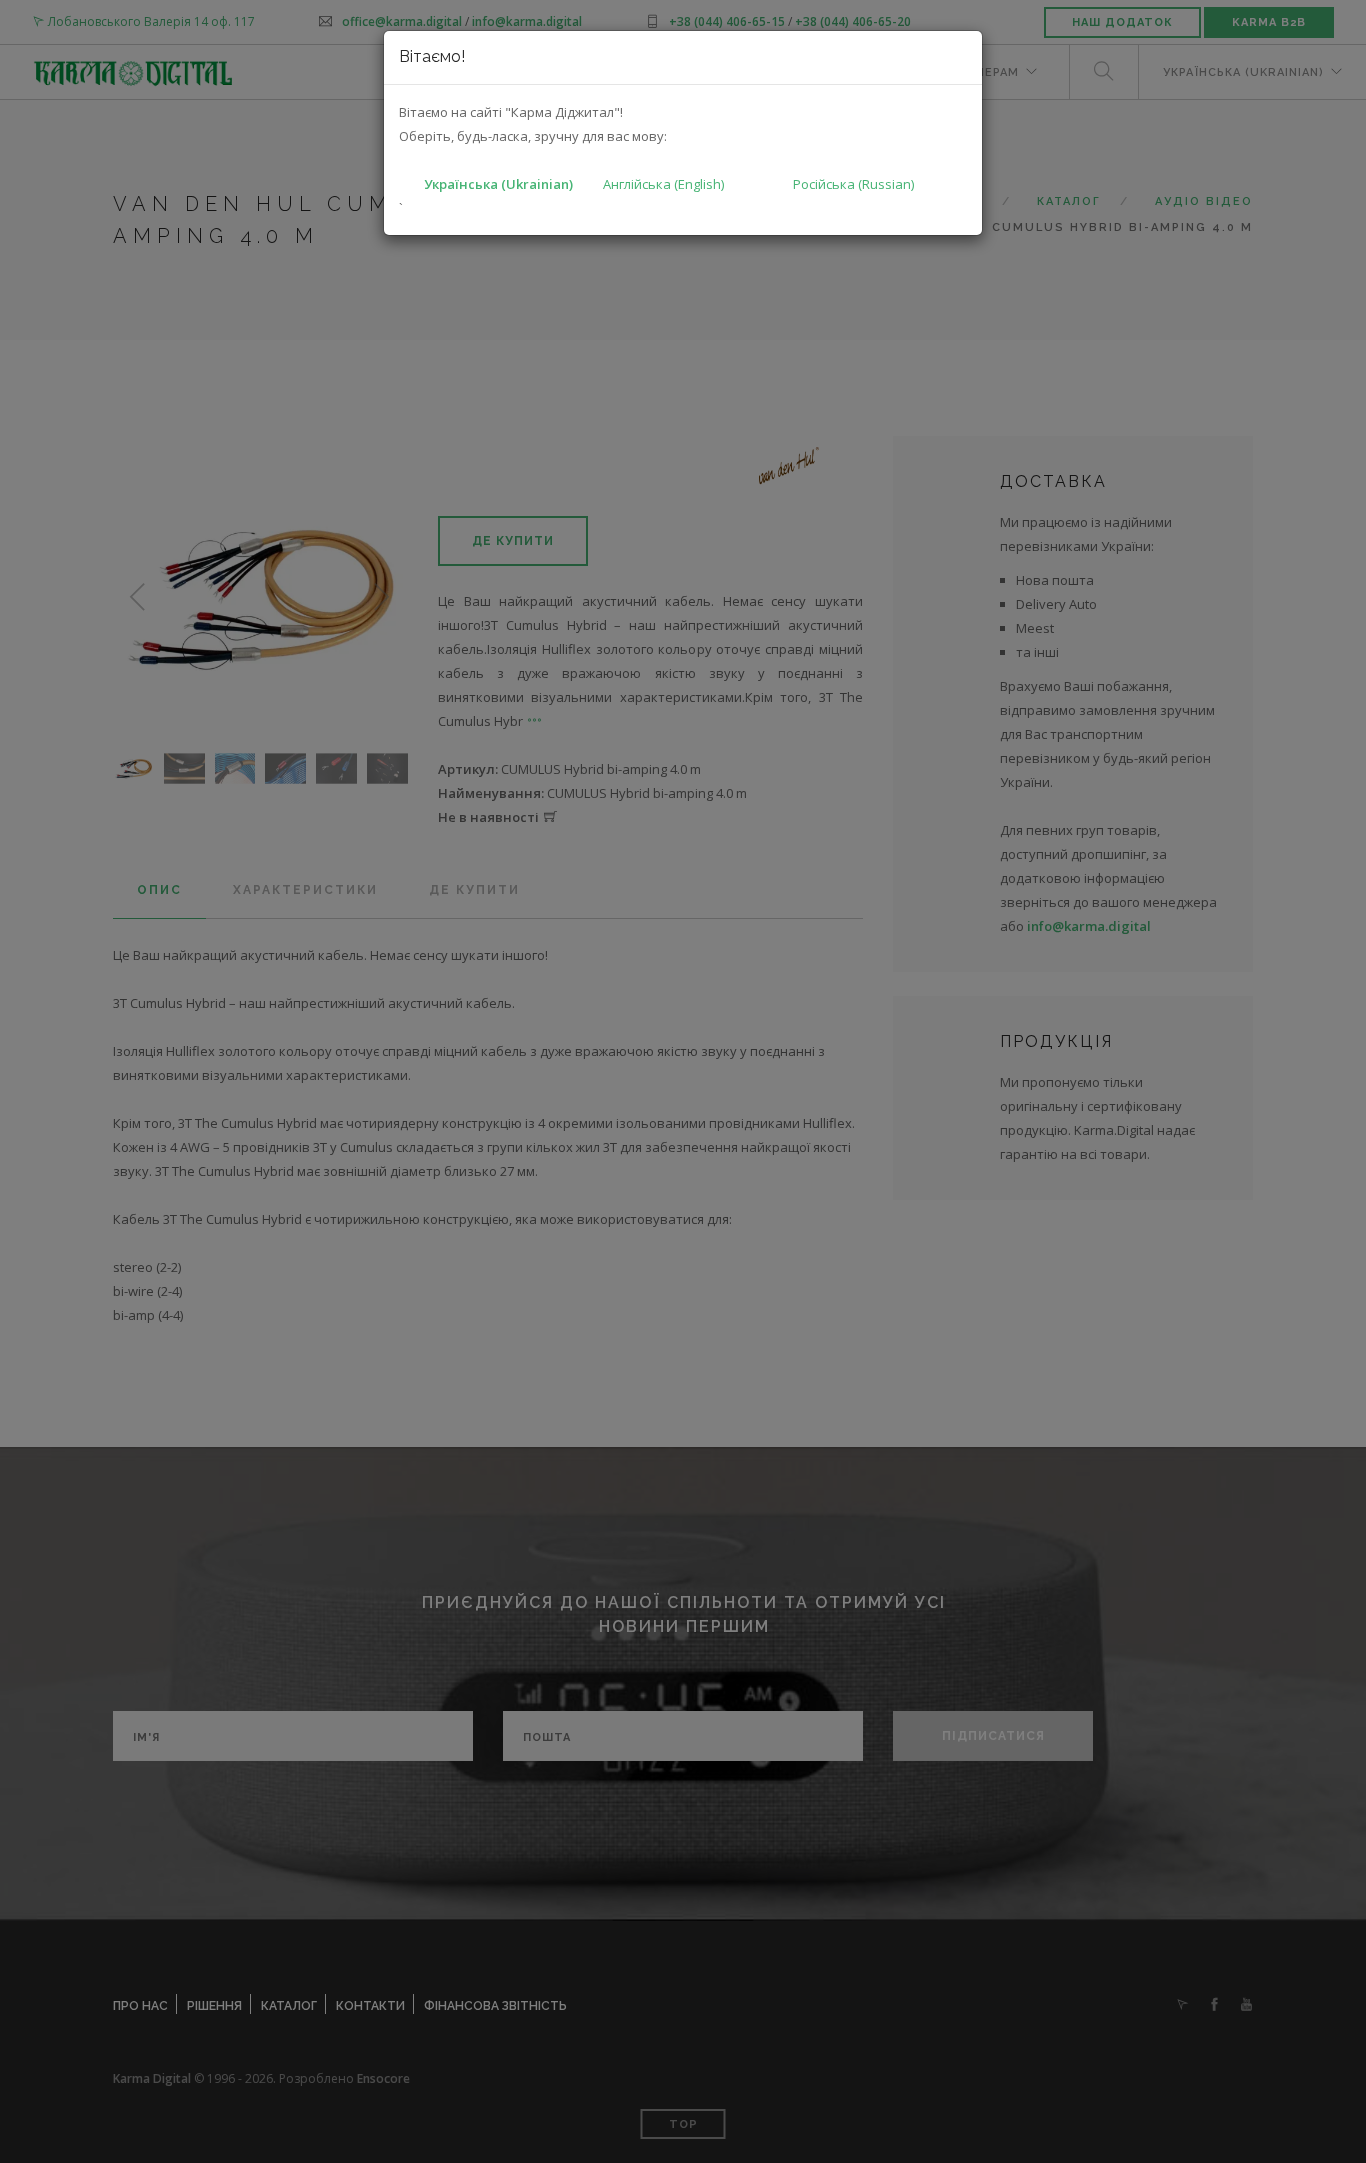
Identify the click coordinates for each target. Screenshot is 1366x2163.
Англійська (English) (663, 184)
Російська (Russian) (853, 184)
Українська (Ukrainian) (498, 184)
